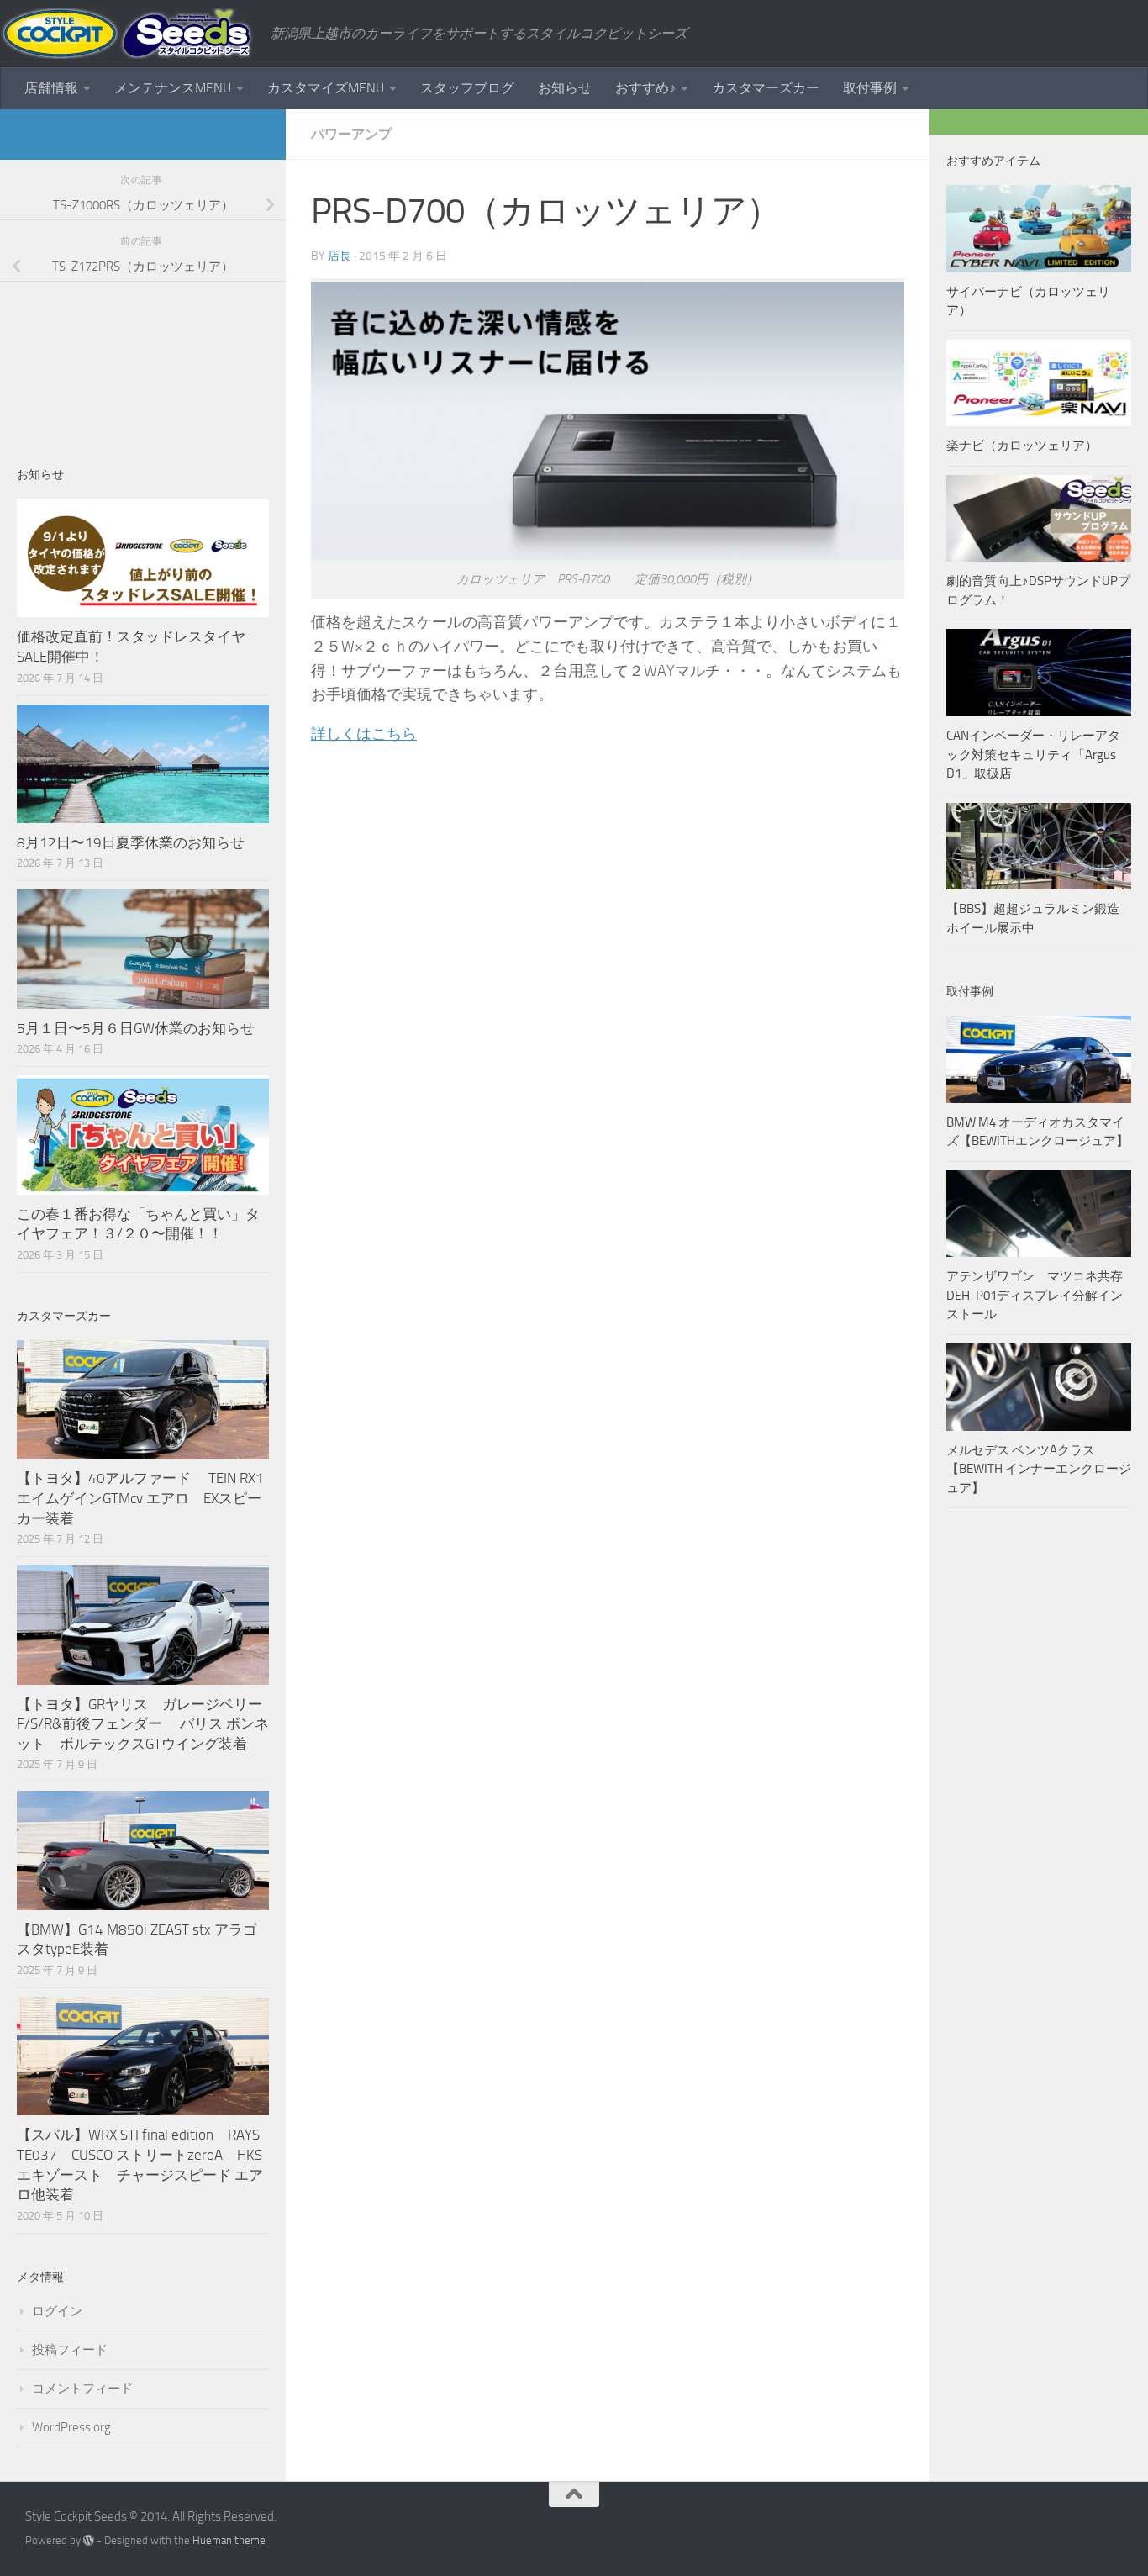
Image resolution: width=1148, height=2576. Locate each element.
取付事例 (870, 88)
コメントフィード (82, 2389)
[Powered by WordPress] (89, 2540)
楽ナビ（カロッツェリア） (1022, 446)
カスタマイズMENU (326, 88)
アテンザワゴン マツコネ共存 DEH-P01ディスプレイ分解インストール (1035, 1295)
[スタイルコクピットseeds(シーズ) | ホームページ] (127, 34)
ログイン (57, 2311)
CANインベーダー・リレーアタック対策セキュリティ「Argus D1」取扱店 (1033, 755)
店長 (340, 256)
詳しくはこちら (364, 734)
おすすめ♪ (645, 88)
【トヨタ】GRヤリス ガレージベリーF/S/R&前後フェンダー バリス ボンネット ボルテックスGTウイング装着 (143, 1724)
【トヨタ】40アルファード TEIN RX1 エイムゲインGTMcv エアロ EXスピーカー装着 (142, 1498)
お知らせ (565, 88)
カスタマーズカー (766, 88)
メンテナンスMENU (173, 88)
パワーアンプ (351, 134)
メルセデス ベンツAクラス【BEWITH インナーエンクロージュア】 (1039, 1469)
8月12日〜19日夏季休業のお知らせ (131, 842)
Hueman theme (229, 2540)
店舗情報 (51, 88)
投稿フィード (70, 2350)
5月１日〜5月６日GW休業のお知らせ (136, 1028)
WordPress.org (71, 2427)
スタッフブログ (467, 88)
